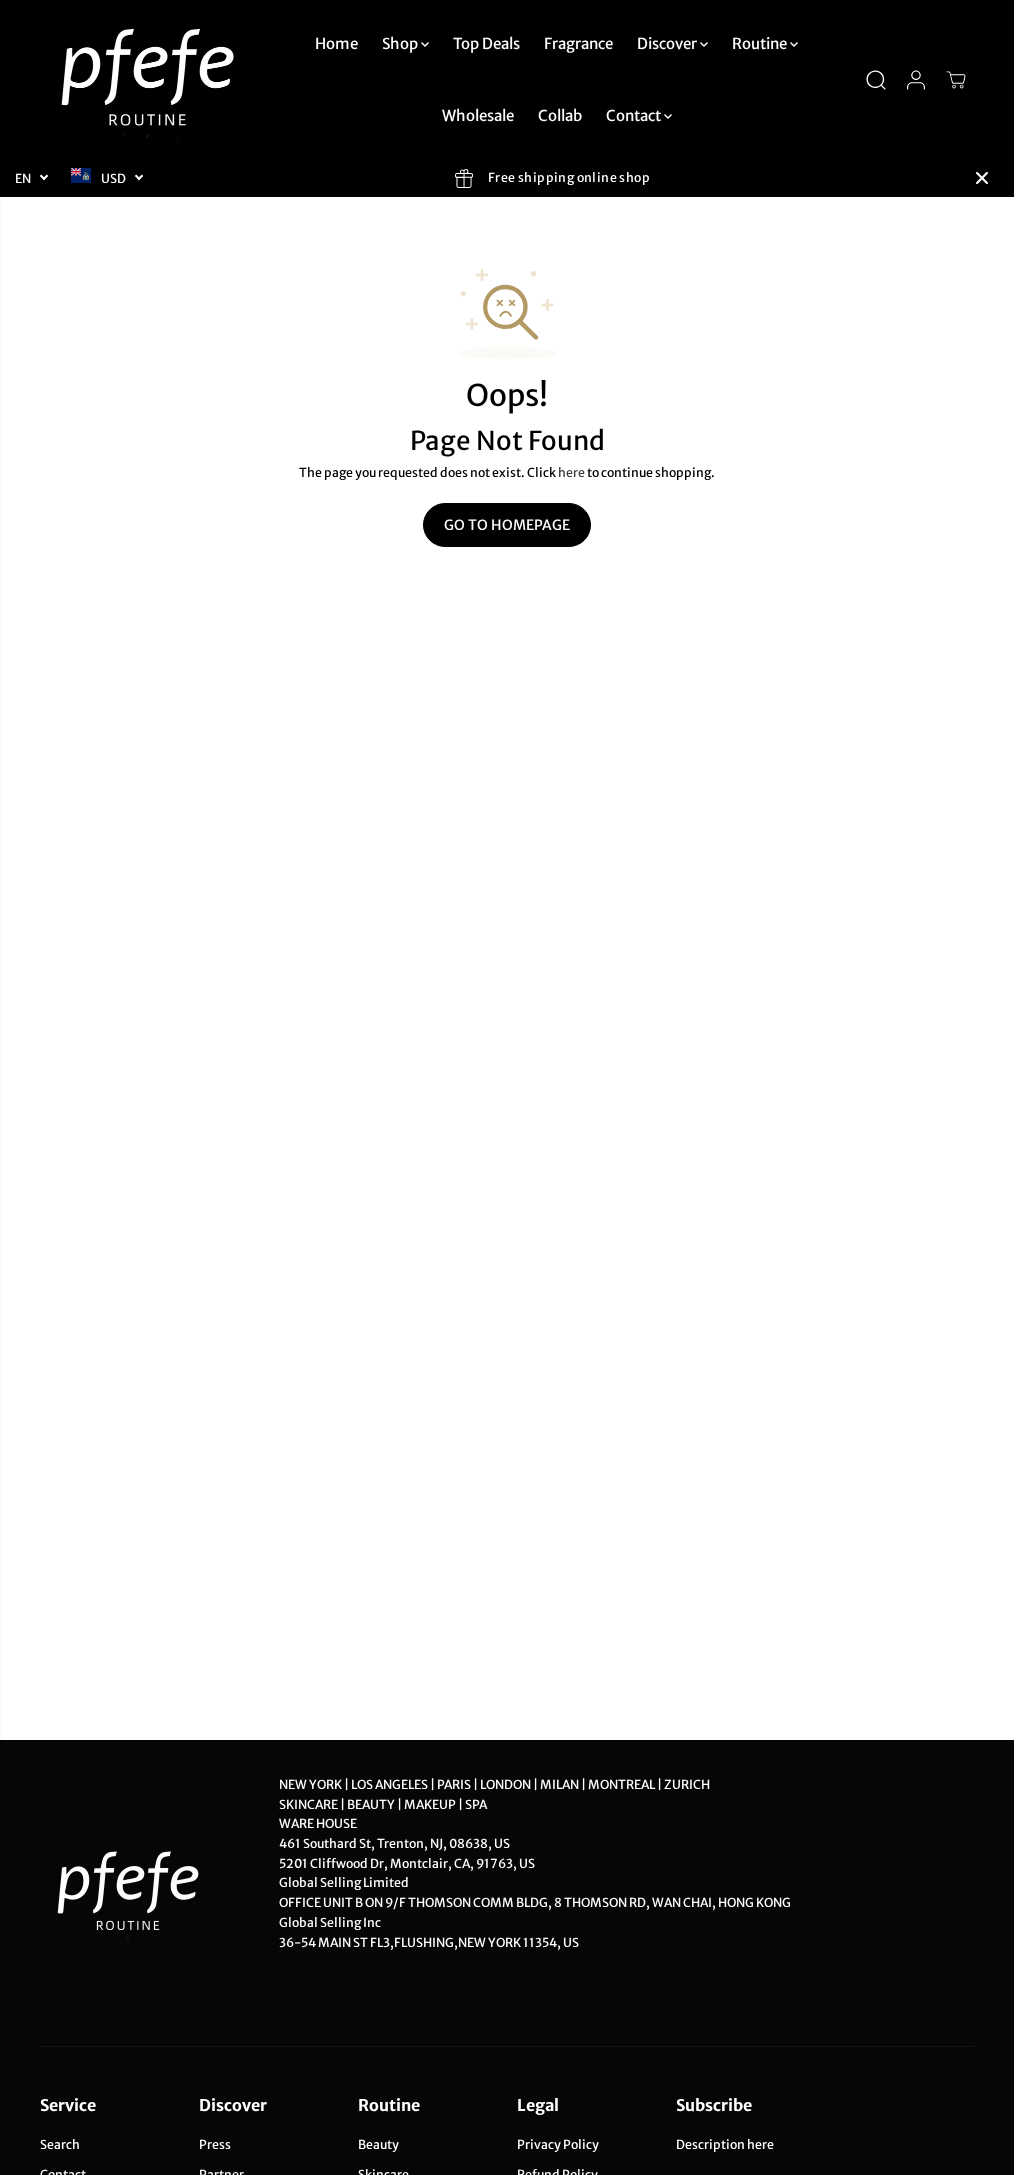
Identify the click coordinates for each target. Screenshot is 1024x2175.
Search (60, 2144)
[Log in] (916, 80)
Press (215, 2144)
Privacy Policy (558, 2144)
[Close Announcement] (982, 178)
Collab (560, 115)
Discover (668, 43)
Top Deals (486, 43)
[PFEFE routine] (150, 80)
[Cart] (956, 80)
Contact (635, 115)
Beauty (378, 2144)
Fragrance (578, 43)
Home (336, 43)
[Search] (876, 80)
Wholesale (478, 115)
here (571, 472)
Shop (401, 43)
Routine (761, 43)
